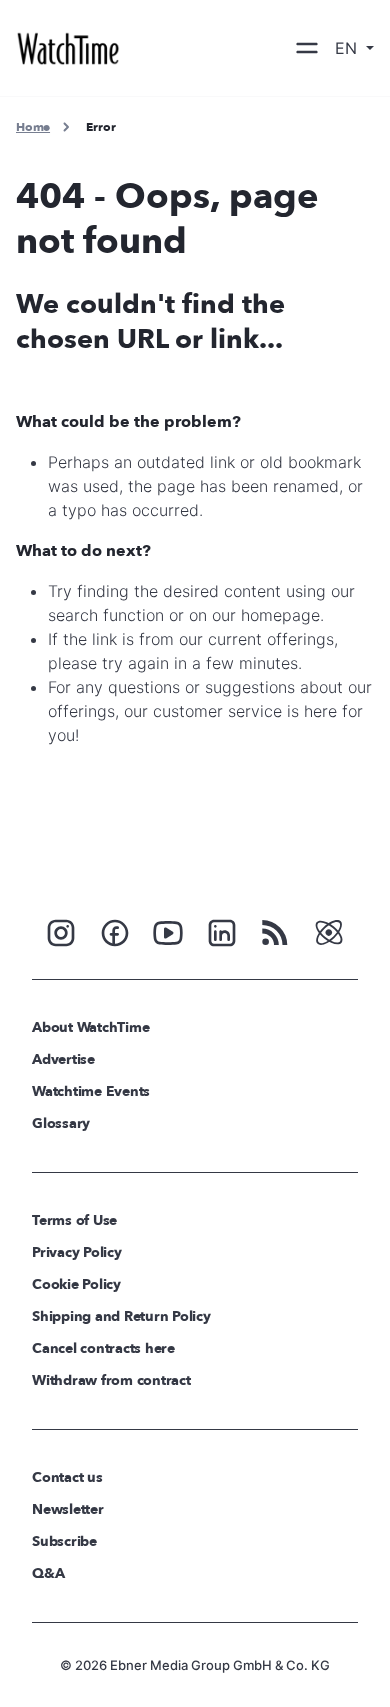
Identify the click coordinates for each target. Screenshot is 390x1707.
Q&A (48, 1573)
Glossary (61, 1123)
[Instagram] (61, 931)
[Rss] (275, 931)
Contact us (67, 1477)
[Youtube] (168, 931)
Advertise (63, 1059)
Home (33, 127)
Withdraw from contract (111, 1380)
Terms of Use (74, 1220)
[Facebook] (115, 931)
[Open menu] (307, 48)
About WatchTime (90, 1027)
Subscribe (64, 1541)
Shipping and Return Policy (121, 1316)
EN (348, 48)
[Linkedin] (222, 931)
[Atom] (329, 931)
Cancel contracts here (103, 1348)
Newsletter (68, 1509)
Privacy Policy (77, 1252)
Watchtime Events (91, 1091)
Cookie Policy (76, 1284)
